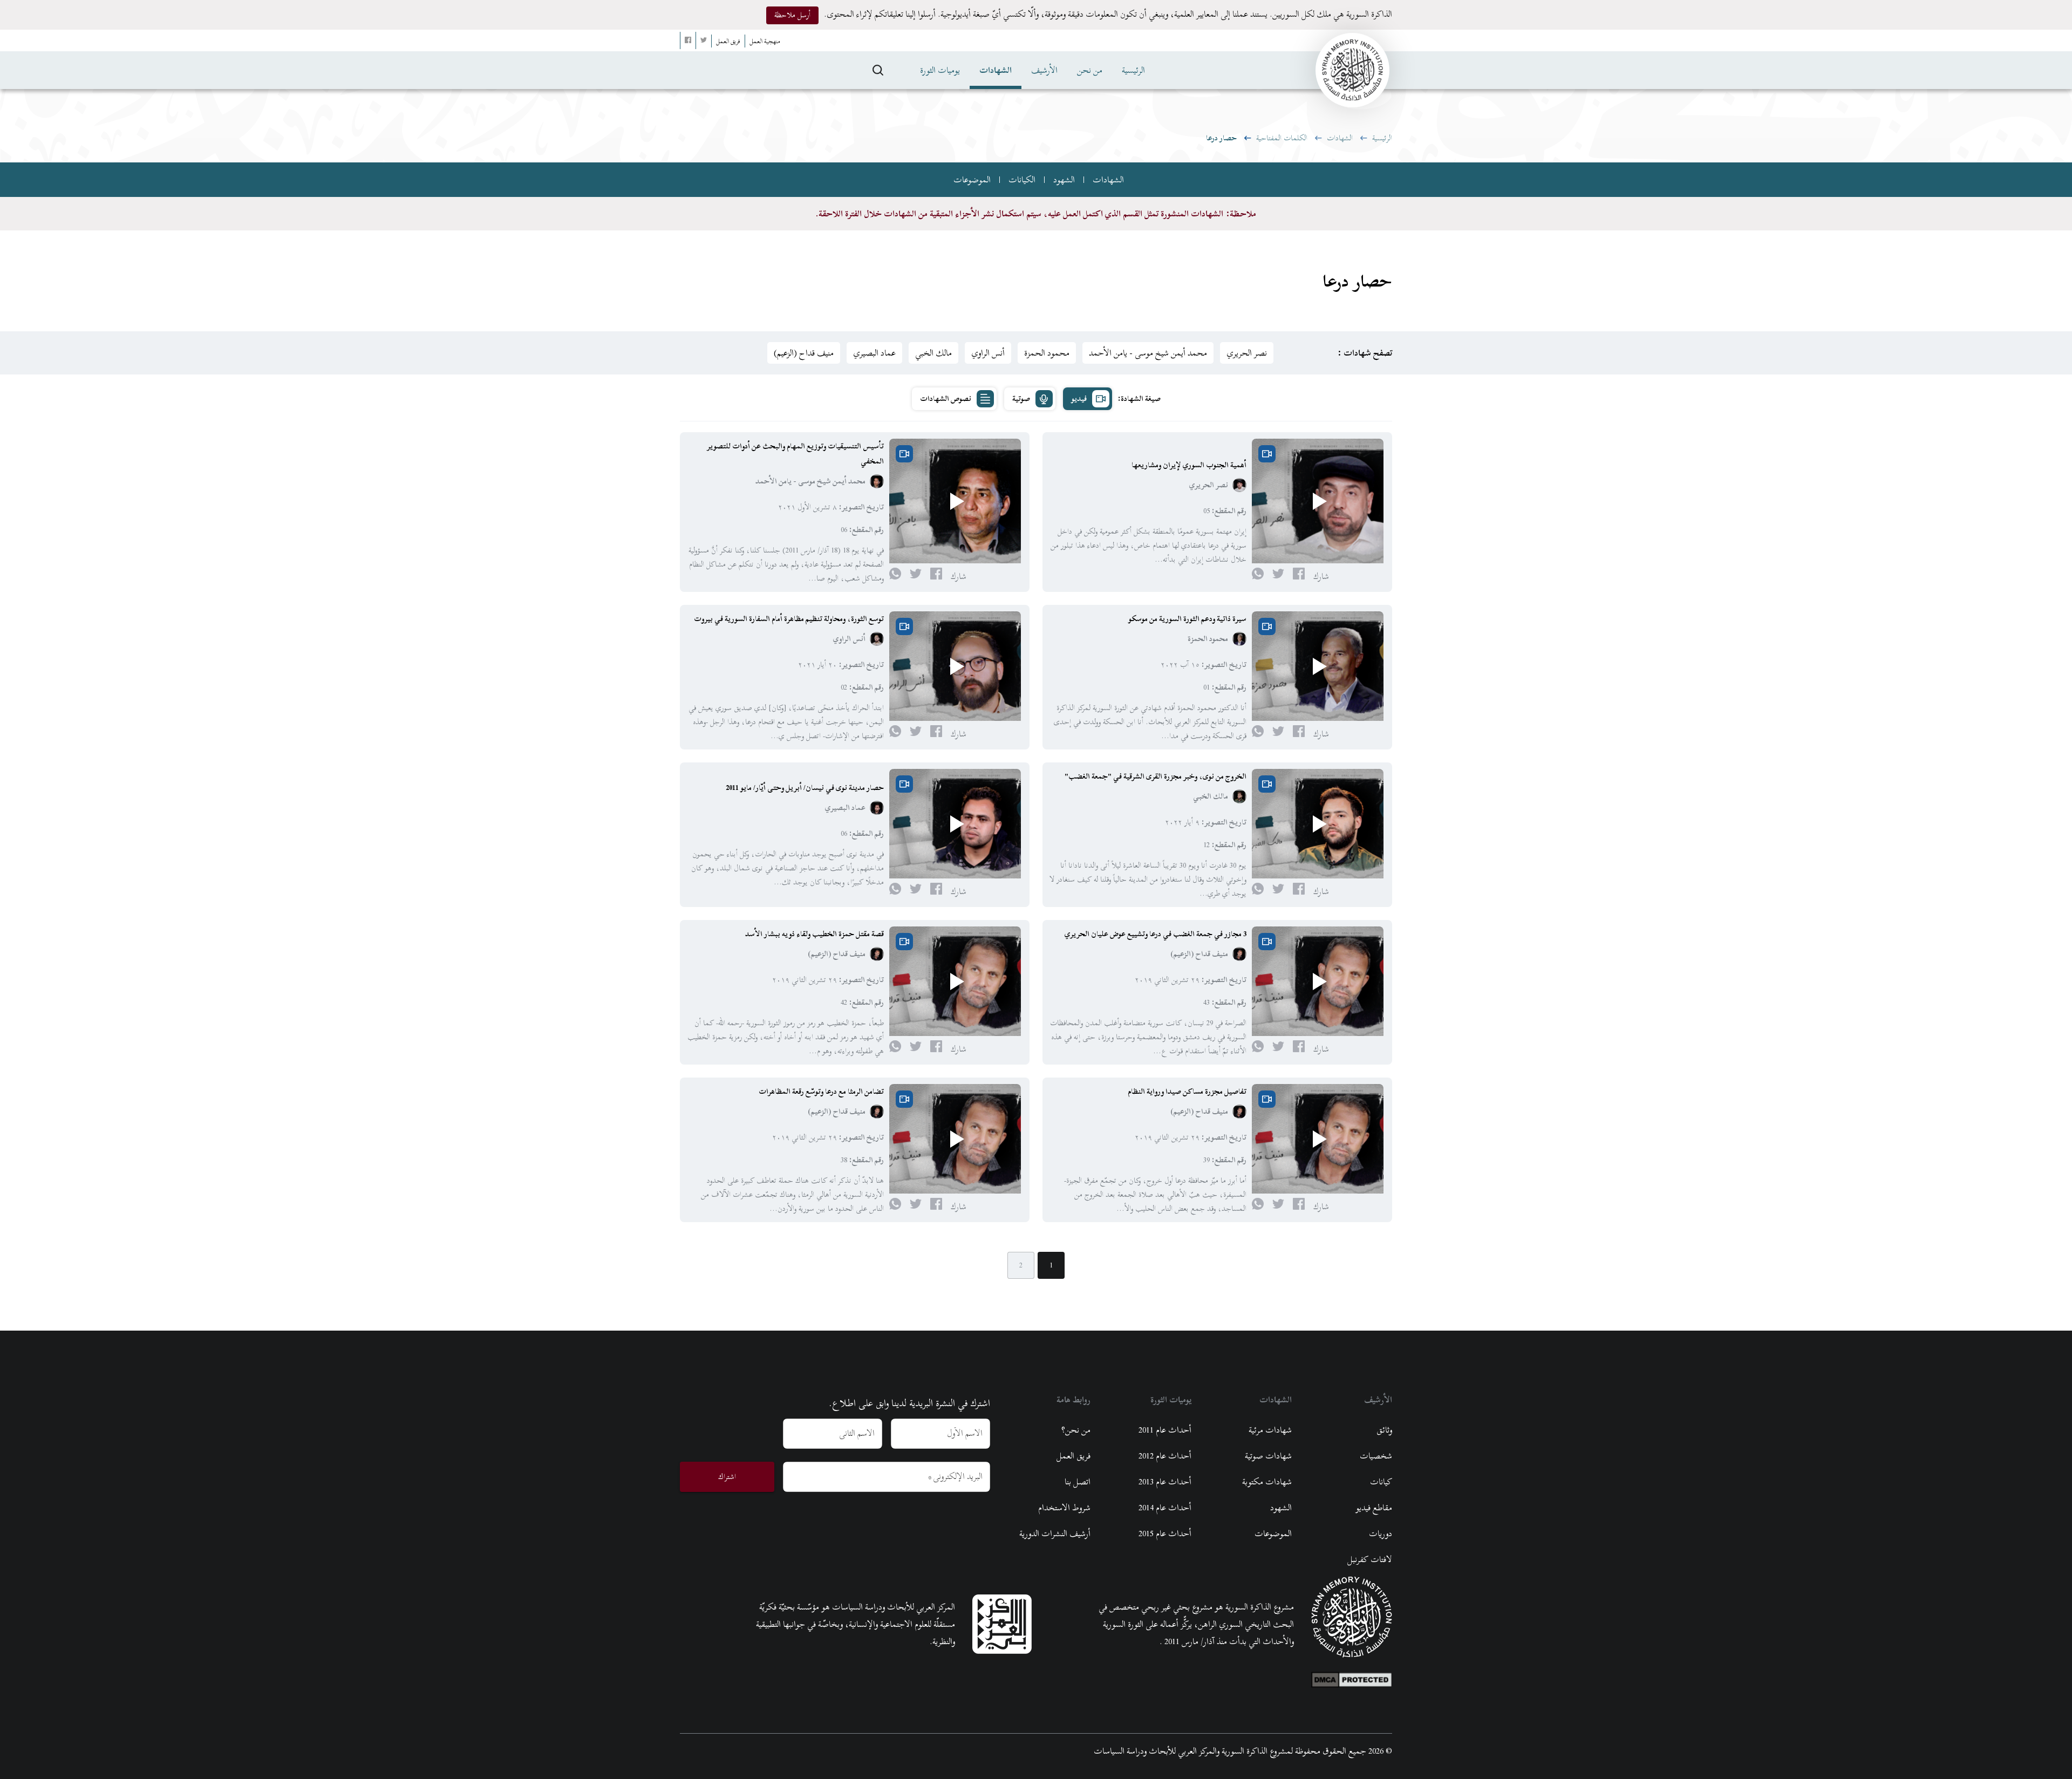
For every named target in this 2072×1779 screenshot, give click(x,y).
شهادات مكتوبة (1267, 1482)
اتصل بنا (1078, 1482)
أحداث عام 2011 (1165, 1430)
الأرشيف (1044, 70)
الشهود (1064, 180)
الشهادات (996, 70)
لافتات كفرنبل (1370, 1559)
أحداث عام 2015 (1165, 1533)
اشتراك (727, 1477)
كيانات (1381, 1482)
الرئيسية (1133, 70)
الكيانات (1022, 180)
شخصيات (1376, 1456)
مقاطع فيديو (1374, 1508)
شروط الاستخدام (1064, 1508)
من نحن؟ (1076, 1430)
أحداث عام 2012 (1165, 1456)
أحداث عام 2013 (1165, 1482)
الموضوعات (972, 180)
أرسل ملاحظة (792, 15)
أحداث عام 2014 (1165, 1508)
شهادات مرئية (1270, 1430)
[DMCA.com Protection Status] (1352, 1677)
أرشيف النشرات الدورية (1055, 1533)
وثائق (1384, 1430)
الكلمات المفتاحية (1282, 138)
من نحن (1090, 70)
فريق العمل (1074, 1456)
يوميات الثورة (940, 70)
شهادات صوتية (1268, 1456)
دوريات (1381, 1533)
